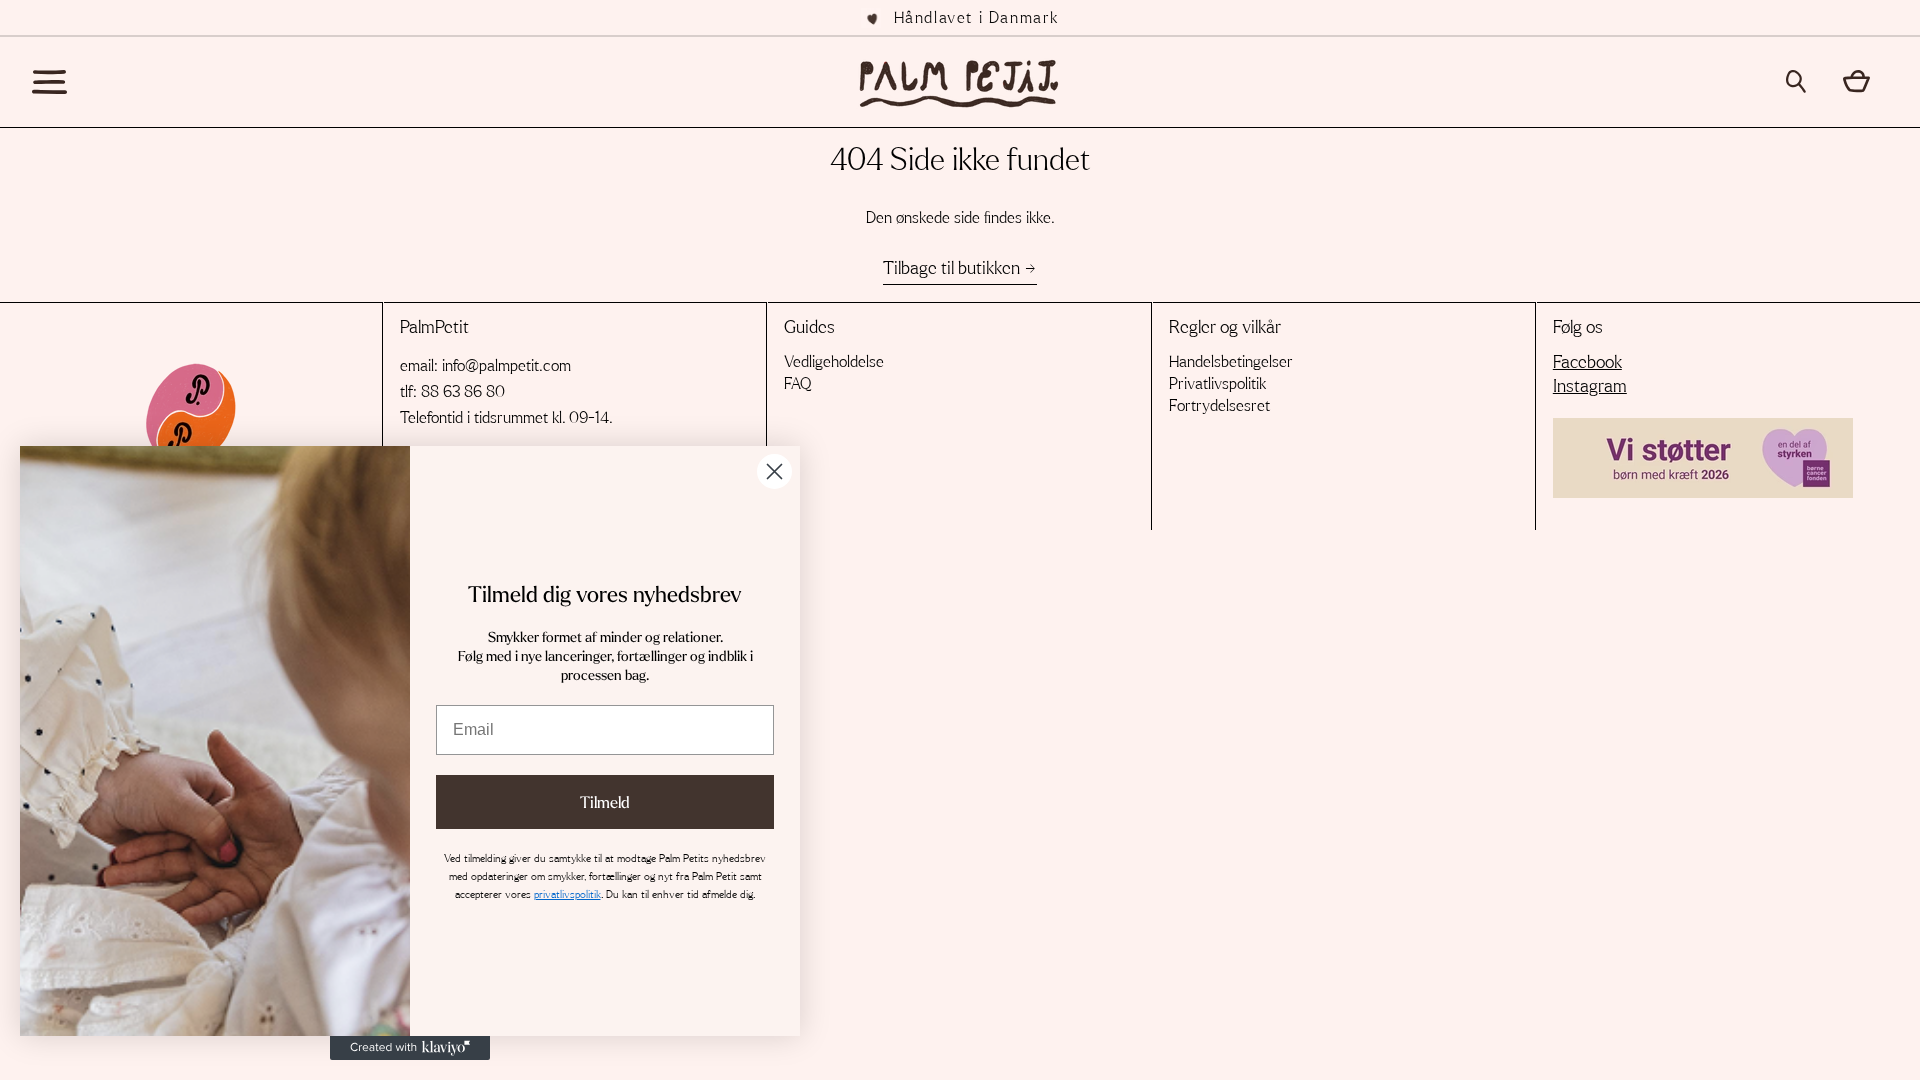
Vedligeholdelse (834, 362)
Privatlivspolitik (1217, 384)
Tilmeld (605, 802)
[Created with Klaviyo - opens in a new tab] (410, 1048)
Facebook (1587, 363)
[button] (1802, 81)
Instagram (1590, 387)
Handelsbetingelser (1231, 362)
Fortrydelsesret (1219, 406)
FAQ (797, 384)
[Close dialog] (774, 471)
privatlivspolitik (567, 894)
